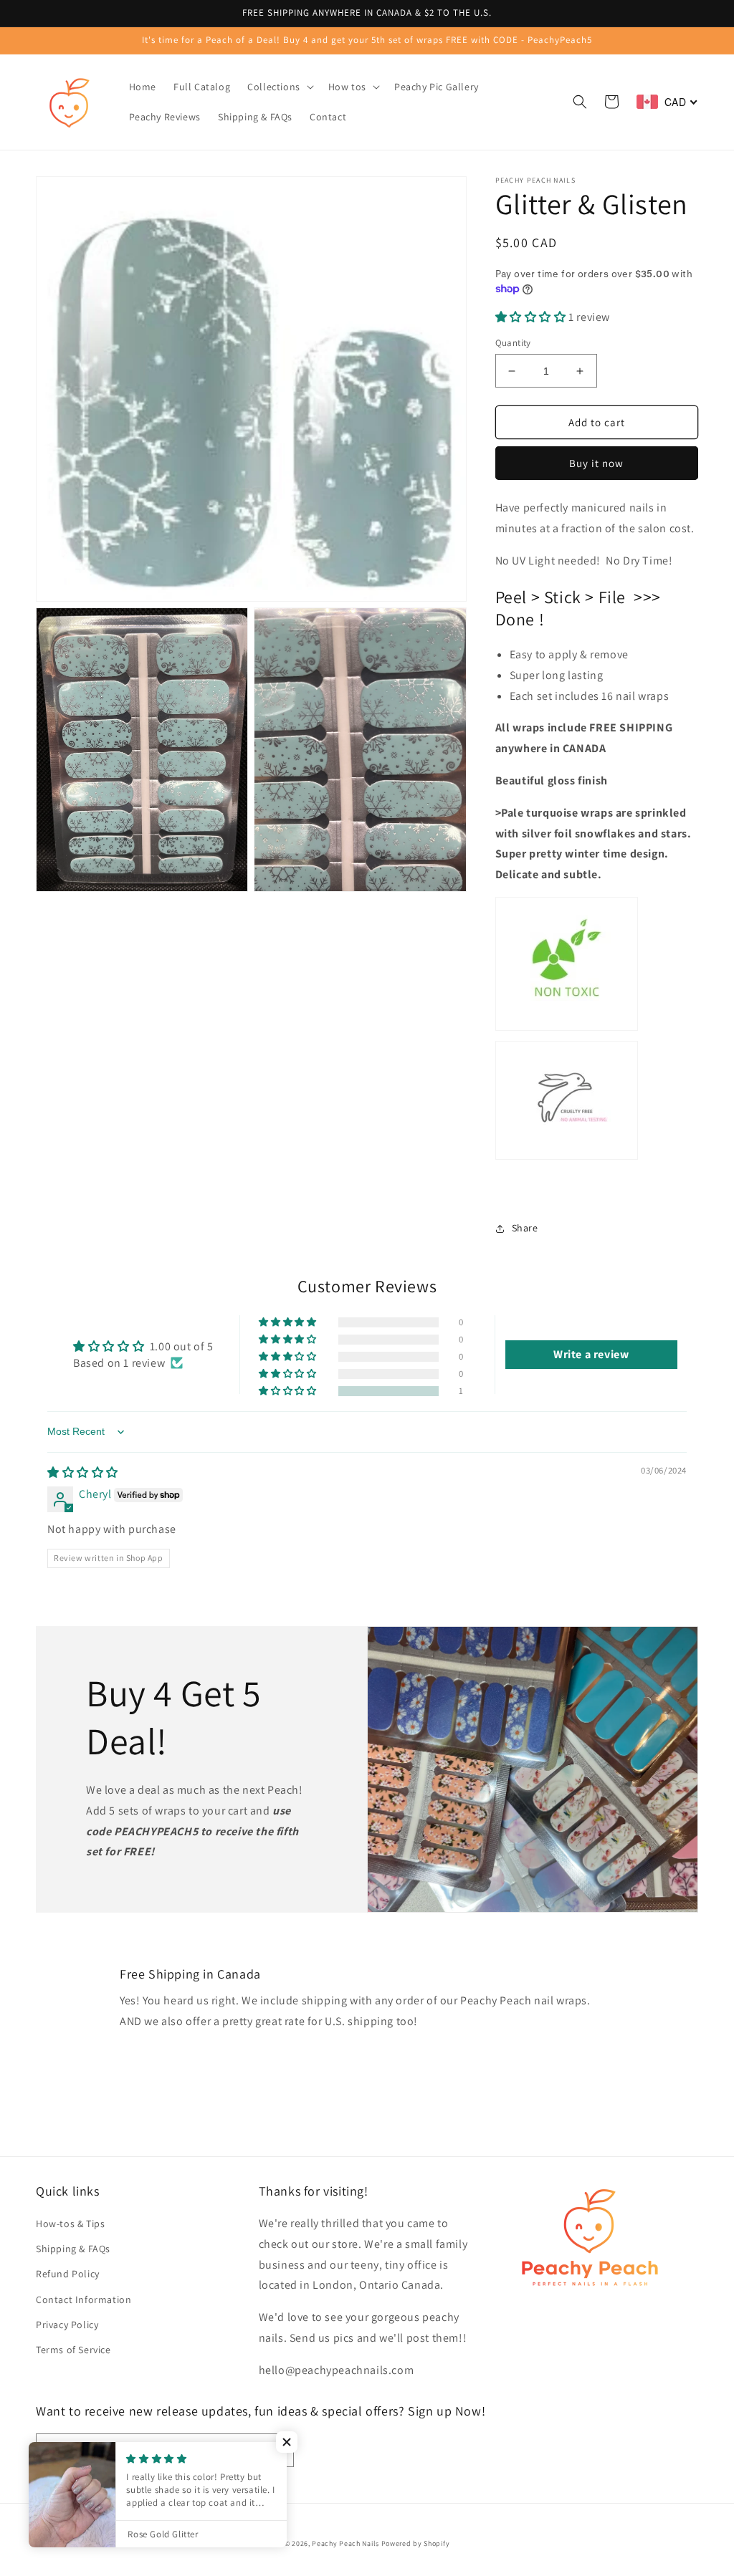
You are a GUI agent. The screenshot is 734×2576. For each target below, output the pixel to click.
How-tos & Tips (70, 2224)
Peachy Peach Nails (345, 2543)
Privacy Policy (67, 2325)
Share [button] (525, 1228)
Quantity (513, 343)
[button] (279, 87)
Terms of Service (73, 2350)
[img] (83, 1472)
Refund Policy (68, 2274)
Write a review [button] (591, 1354)
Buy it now (596, 463)
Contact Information (84, 2299)
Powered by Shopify (416, 2543)
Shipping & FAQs (73, 2249)
